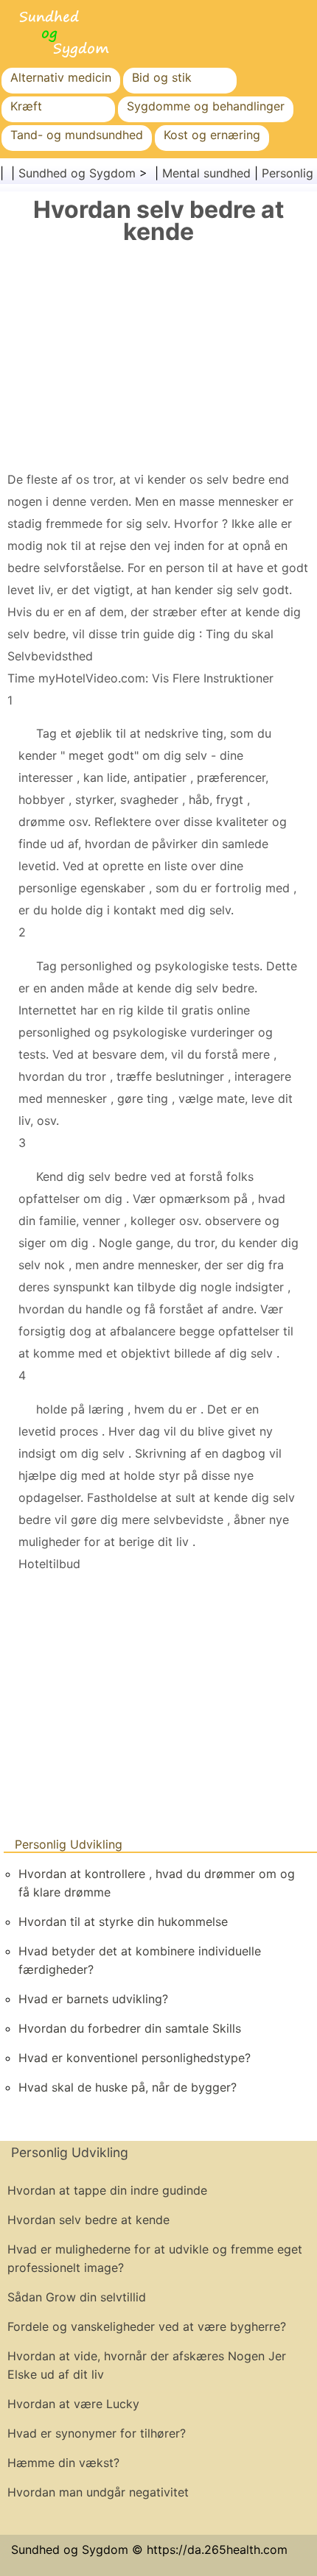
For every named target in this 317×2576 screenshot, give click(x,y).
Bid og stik (162, 77)
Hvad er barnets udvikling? (93, 1999)
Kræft (26, 106)
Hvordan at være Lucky (73, 2404)
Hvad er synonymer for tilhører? (97, 2433)
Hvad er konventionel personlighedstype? (135, 2058)
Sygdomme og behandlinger (206, 106)
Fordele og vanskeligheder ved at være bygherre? (147, 2326)
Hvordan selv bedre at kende (88, 2220)
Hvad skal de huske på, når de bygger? (128, 2087)
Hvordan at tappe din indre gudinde (107, 2190)
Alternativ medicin (61, 77)
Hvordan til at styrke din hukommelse (123, 1922)
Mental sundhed (206, 173)
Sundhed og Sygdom (77, 173)
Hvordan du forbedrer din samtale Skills (130, 2028)
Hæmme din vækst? (63, 2463)
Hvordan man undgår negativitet (98, 2492)
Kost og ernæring (212, 135)
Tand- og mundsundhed (77, 135)
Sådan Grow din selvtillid (77, 2297)
